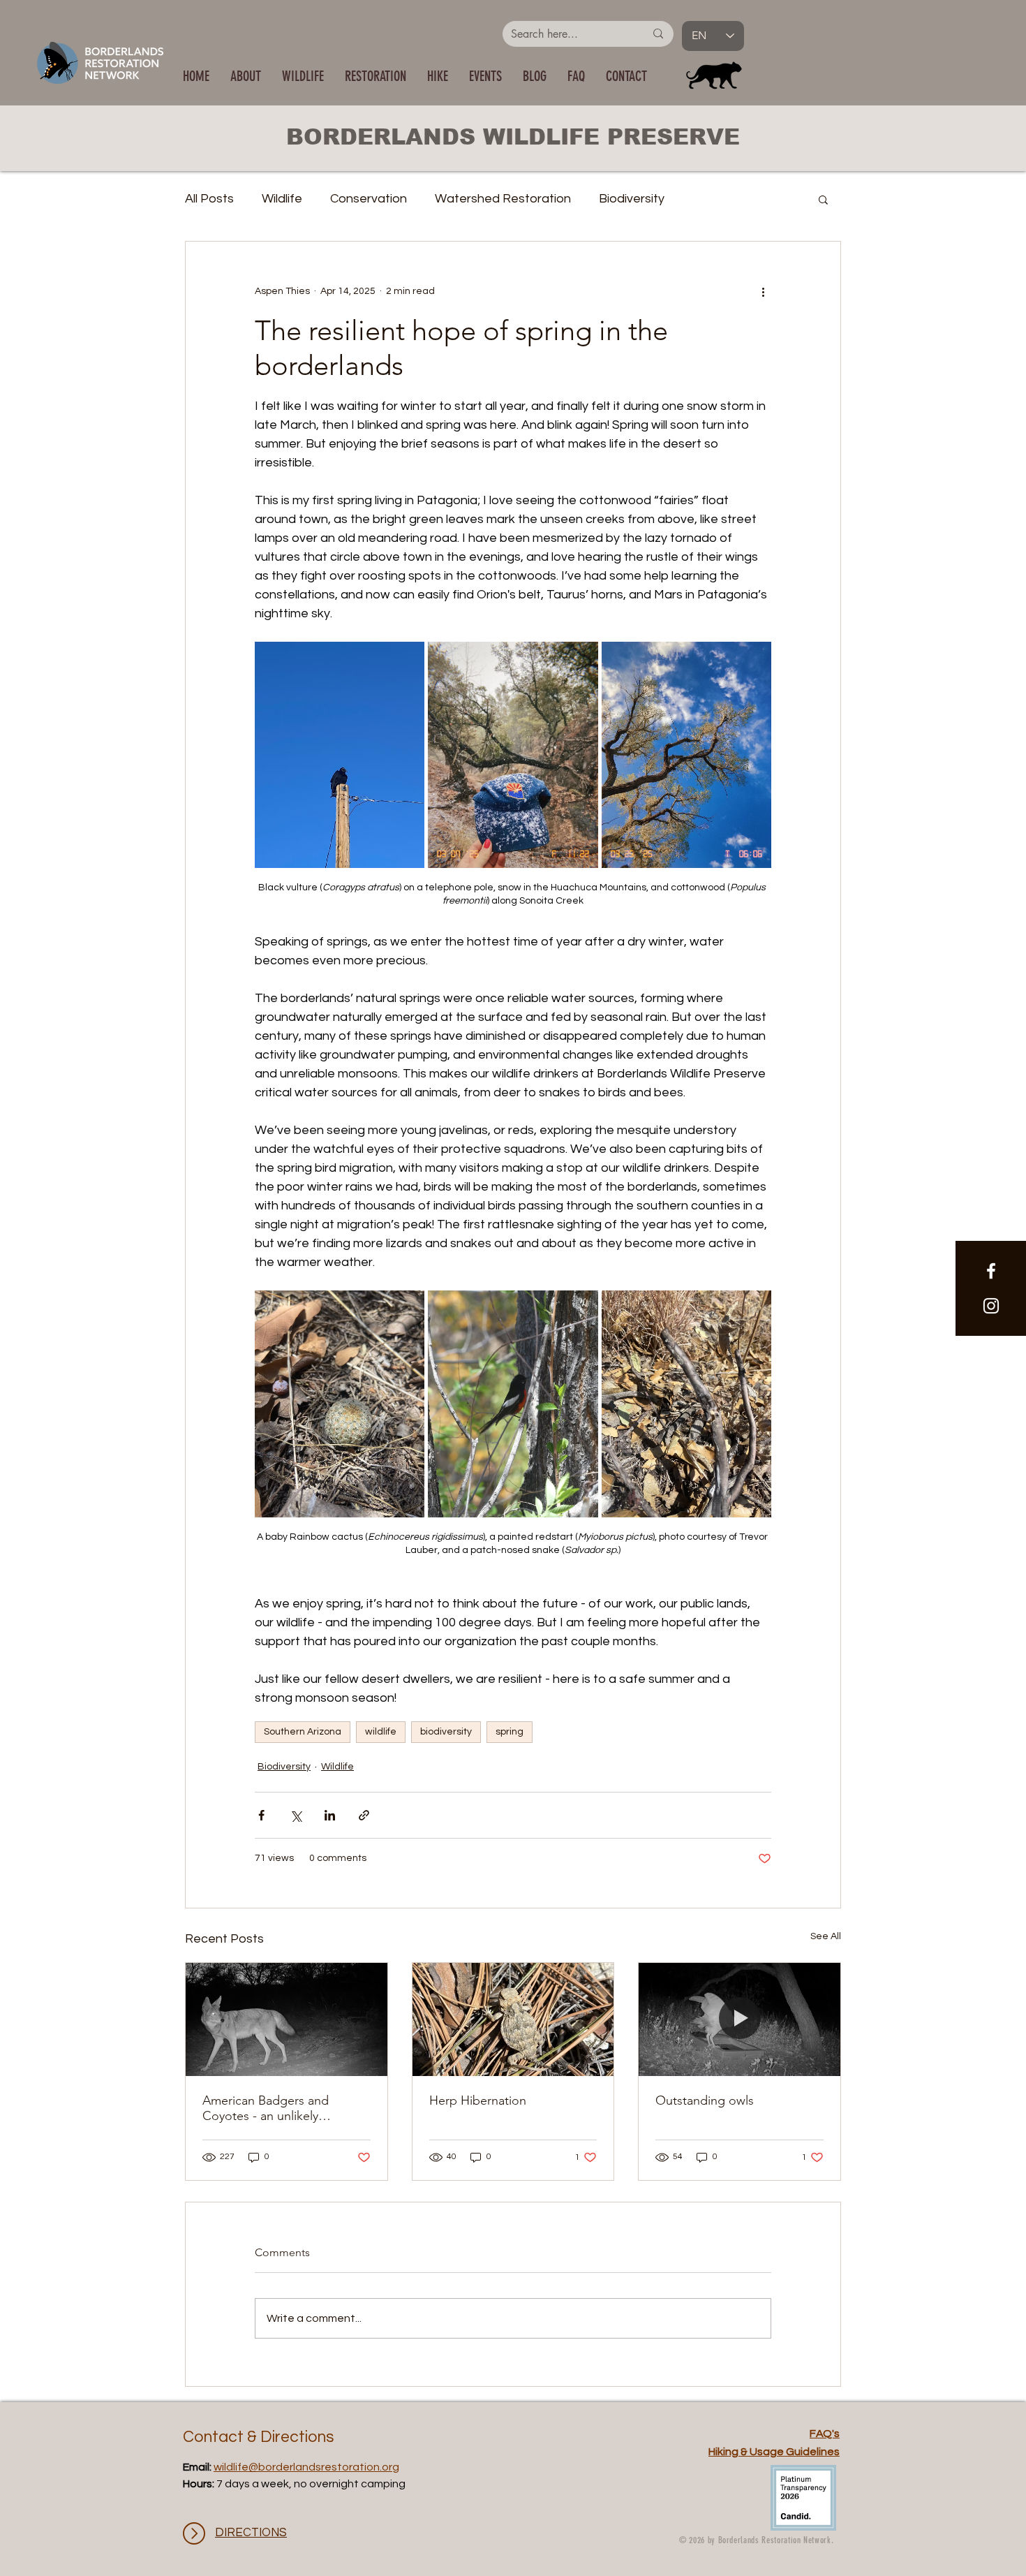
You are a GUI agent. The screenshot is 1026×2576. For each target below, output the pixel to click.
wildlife (381, 1732)
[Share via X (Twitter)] (296, 1815)
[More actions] (763, 292)
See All (826, 1936)
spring (510, 1732)
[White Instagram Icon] (991, 1306)
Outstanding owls (705, 2100)
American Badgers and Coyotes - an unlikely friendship (266, 2108)
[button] (303, 76)
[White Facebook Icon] (991, 1271)
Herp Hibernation (478, 2100)
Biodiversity (632, 199)
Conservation (369, 199)
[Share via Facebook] (261, 1815)
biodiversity (446, 1732)
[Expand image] (340, 755)
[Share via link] (364, 1815)
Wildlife (282, 199)
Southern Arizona (303, 1732)
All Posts (209, 199)
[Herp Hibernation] (513, 2019)
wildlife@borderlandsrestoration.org (306, 2467)
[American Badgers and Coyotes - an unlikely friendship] (287, 2019)
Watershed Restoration (503, 199)
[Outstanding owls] (739, 2019)
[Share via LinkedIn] (330, 1815)
